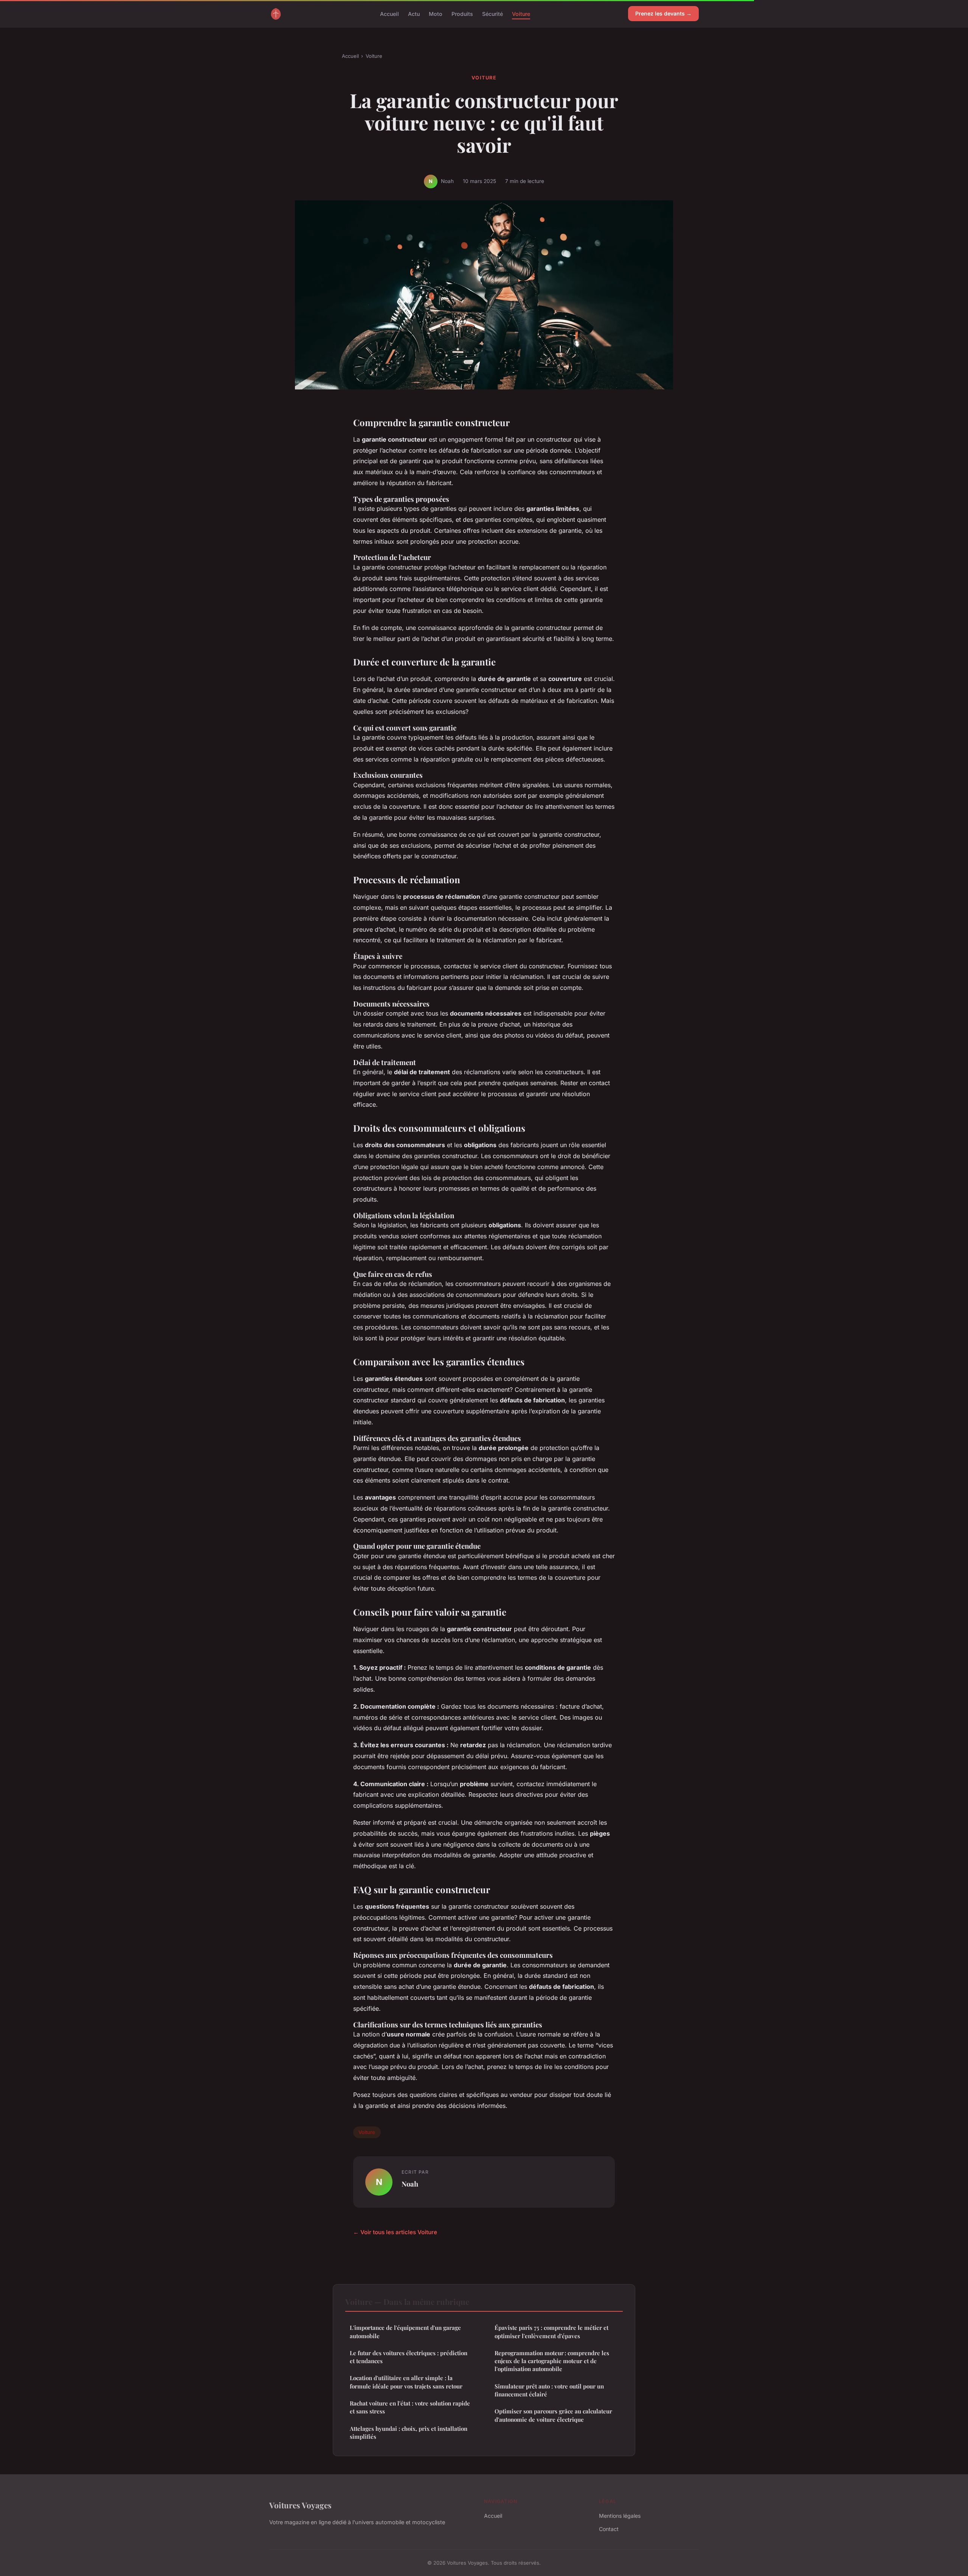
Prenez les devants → (663, 13)
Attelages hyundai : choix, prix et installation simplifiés (409, 2433)
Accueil (389, 13)
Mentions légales (620, 2516)
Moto (436, 13)
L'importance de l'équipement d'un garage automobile (405, 2332)
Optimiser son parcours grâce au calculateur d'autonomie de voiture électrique (553, 2415)
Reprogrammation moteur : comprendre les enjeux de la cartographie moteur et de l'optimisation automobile (552, 2361)
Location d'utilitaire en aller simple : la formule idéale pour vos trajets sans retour (406, 2382)
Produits (462, 13)
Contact (609, 2529)
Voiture (521, 13)
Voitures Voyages (300, 2505)
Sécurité (493, 13)
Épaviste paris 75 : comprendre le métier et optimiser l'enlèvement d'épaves (551, 2332)
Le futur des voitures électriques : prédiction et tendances (409, 2357)
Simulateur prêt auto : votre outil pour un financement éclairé (549, 2390)
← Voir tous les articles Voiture (395, 2232)
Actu (414, 13)
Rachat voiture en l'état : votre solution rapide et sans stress (410, 2407)
